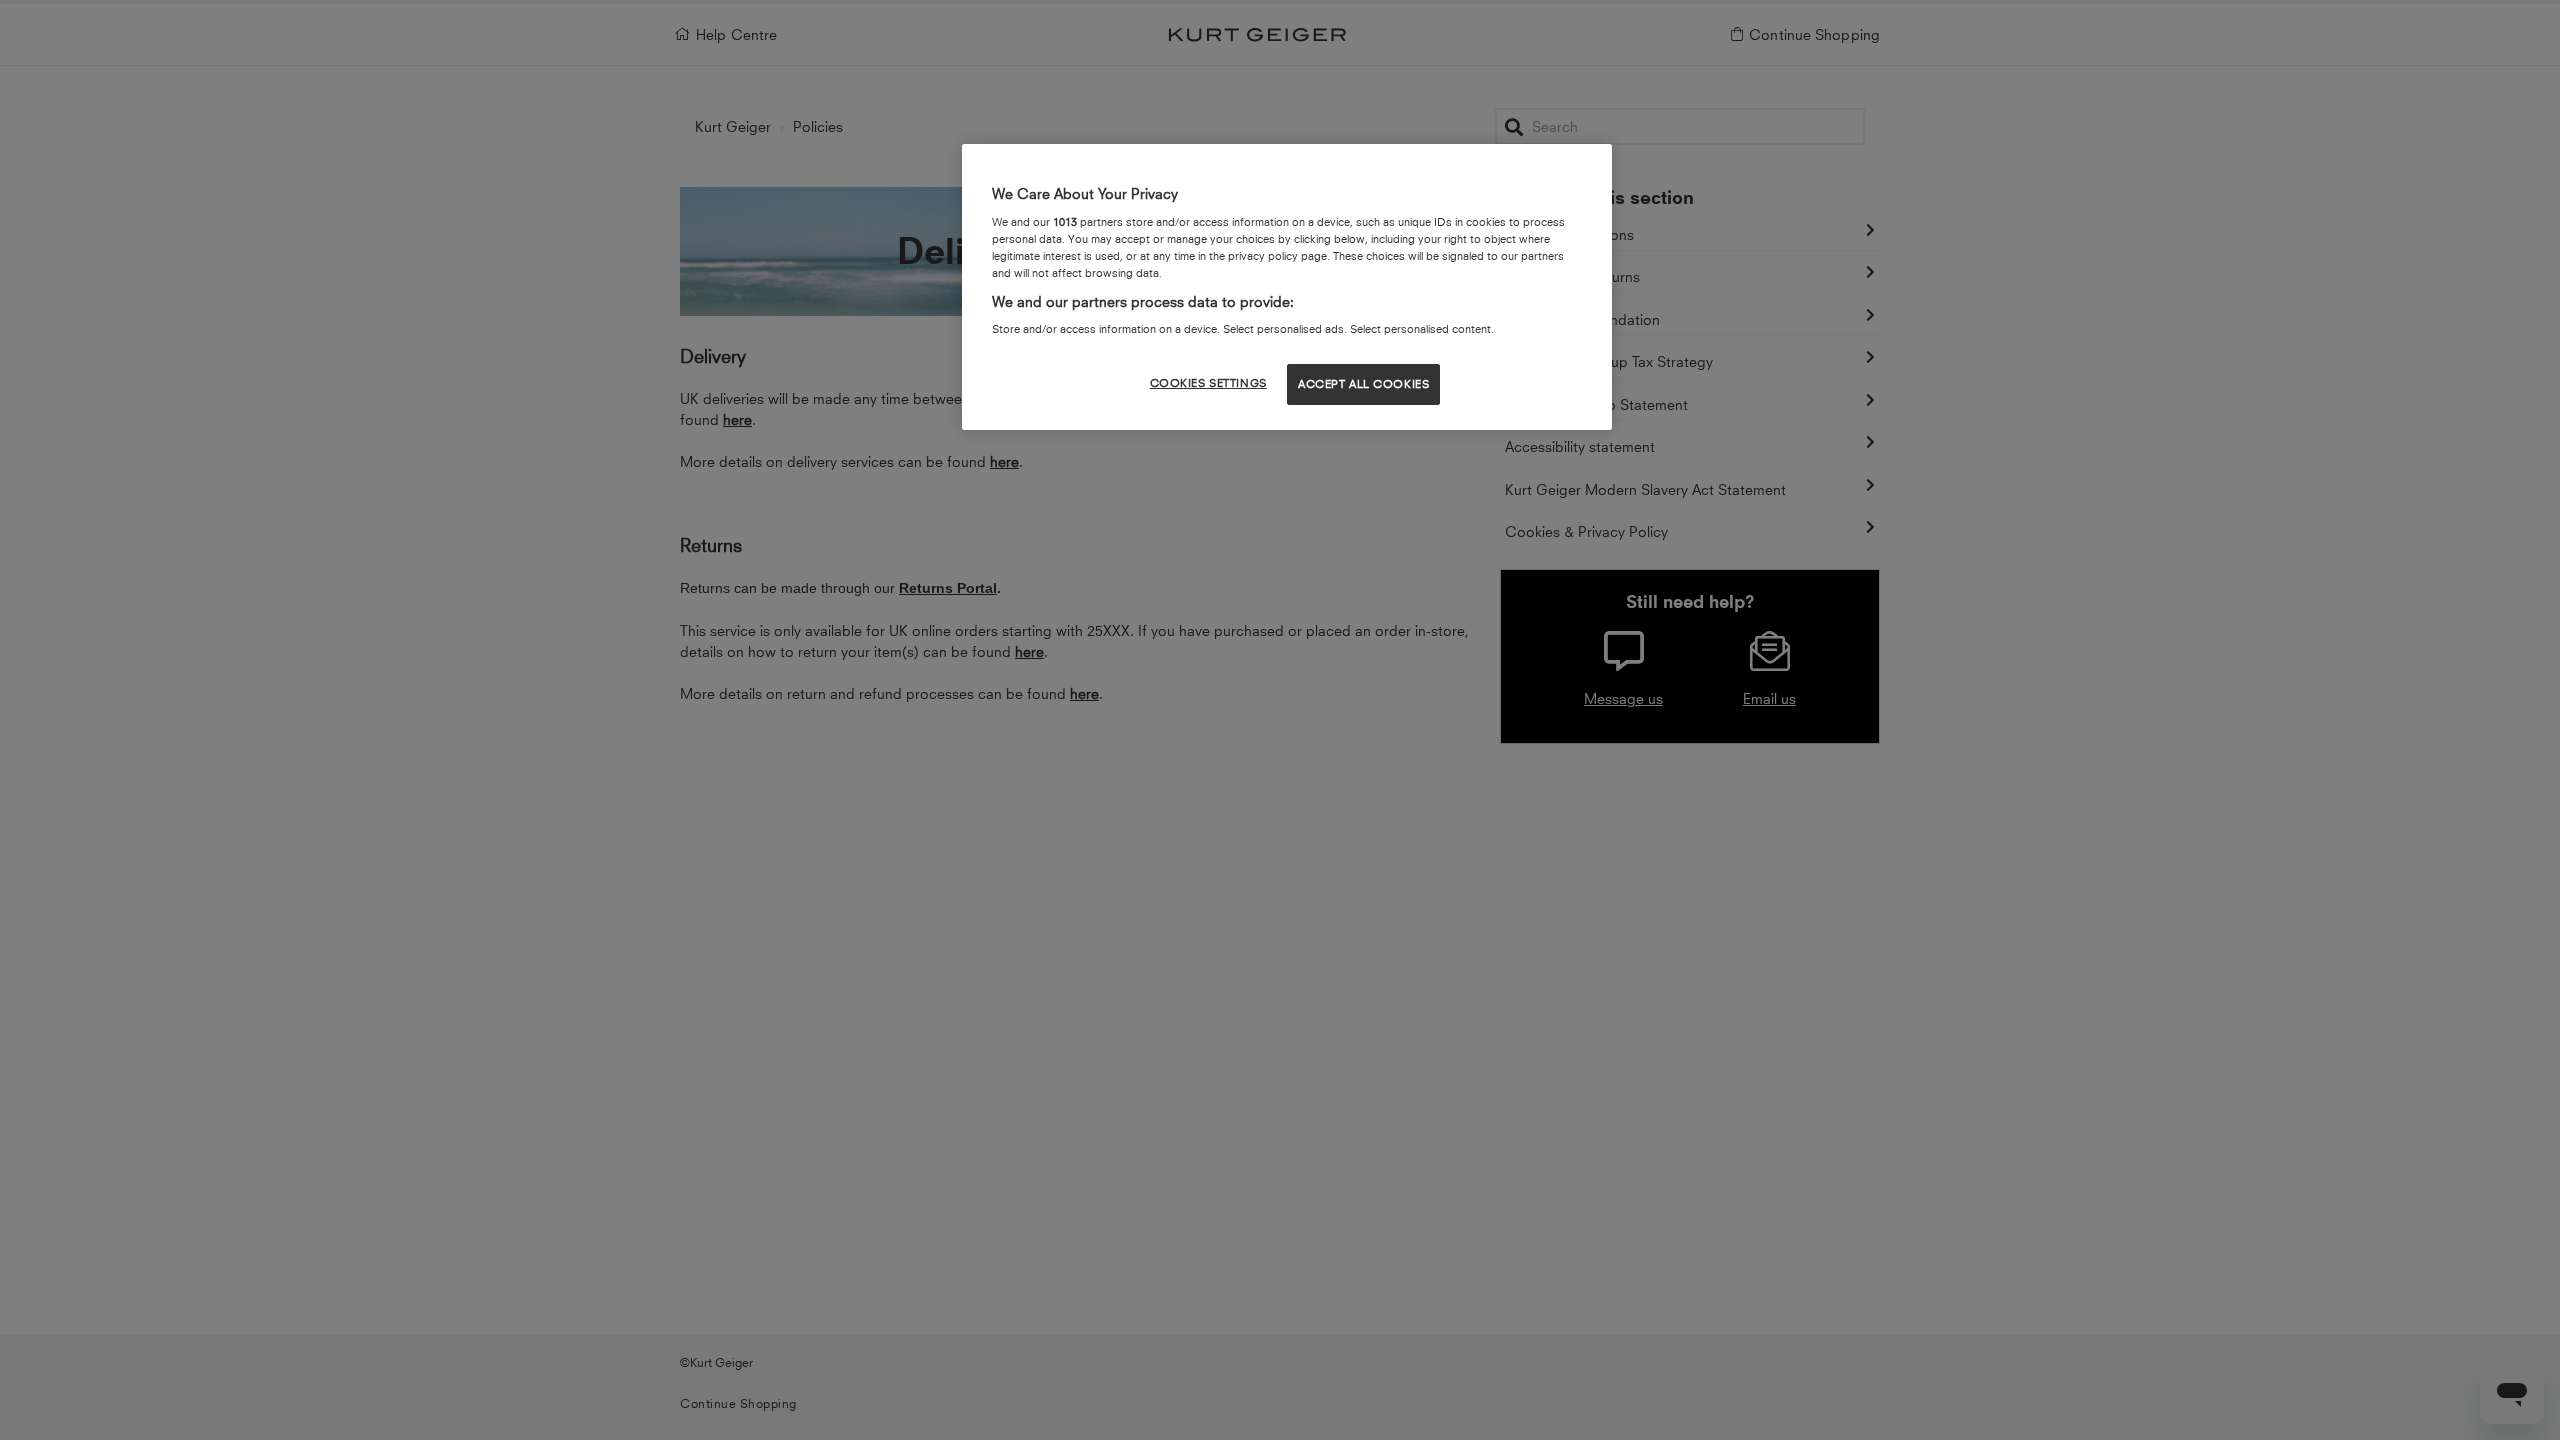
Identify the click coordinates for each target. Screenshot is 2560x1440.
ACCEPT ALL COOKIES (1363, 384)
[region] (1287, 287)
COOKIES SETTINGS (1208, 383)
